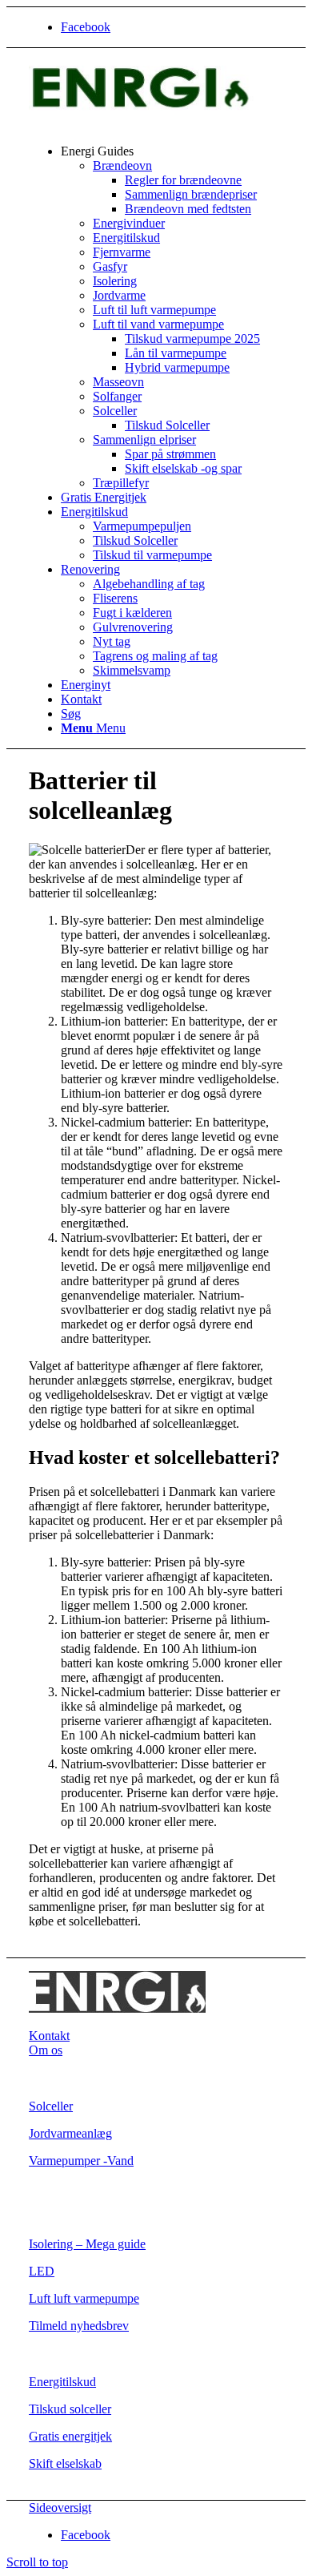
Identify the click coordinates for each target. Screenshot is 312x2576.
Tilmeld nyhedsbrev (79, 2326)
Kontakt (49, 2036)
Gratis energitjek (70, 2436)
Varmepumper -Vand (81, 2161)
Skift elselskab (65, 2463)
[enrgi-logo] (149, 124)
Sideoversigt (60, 2507)
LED (42, 2271)
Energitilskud (62, 2382)
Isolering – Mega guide (87, 2244)
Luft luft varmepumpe (84, 2298)
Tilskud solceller (70, 2409)
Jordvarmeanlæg (70, 2133)
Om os (46, 2050)
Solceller (51, 2106)
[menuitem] (172, 317)
